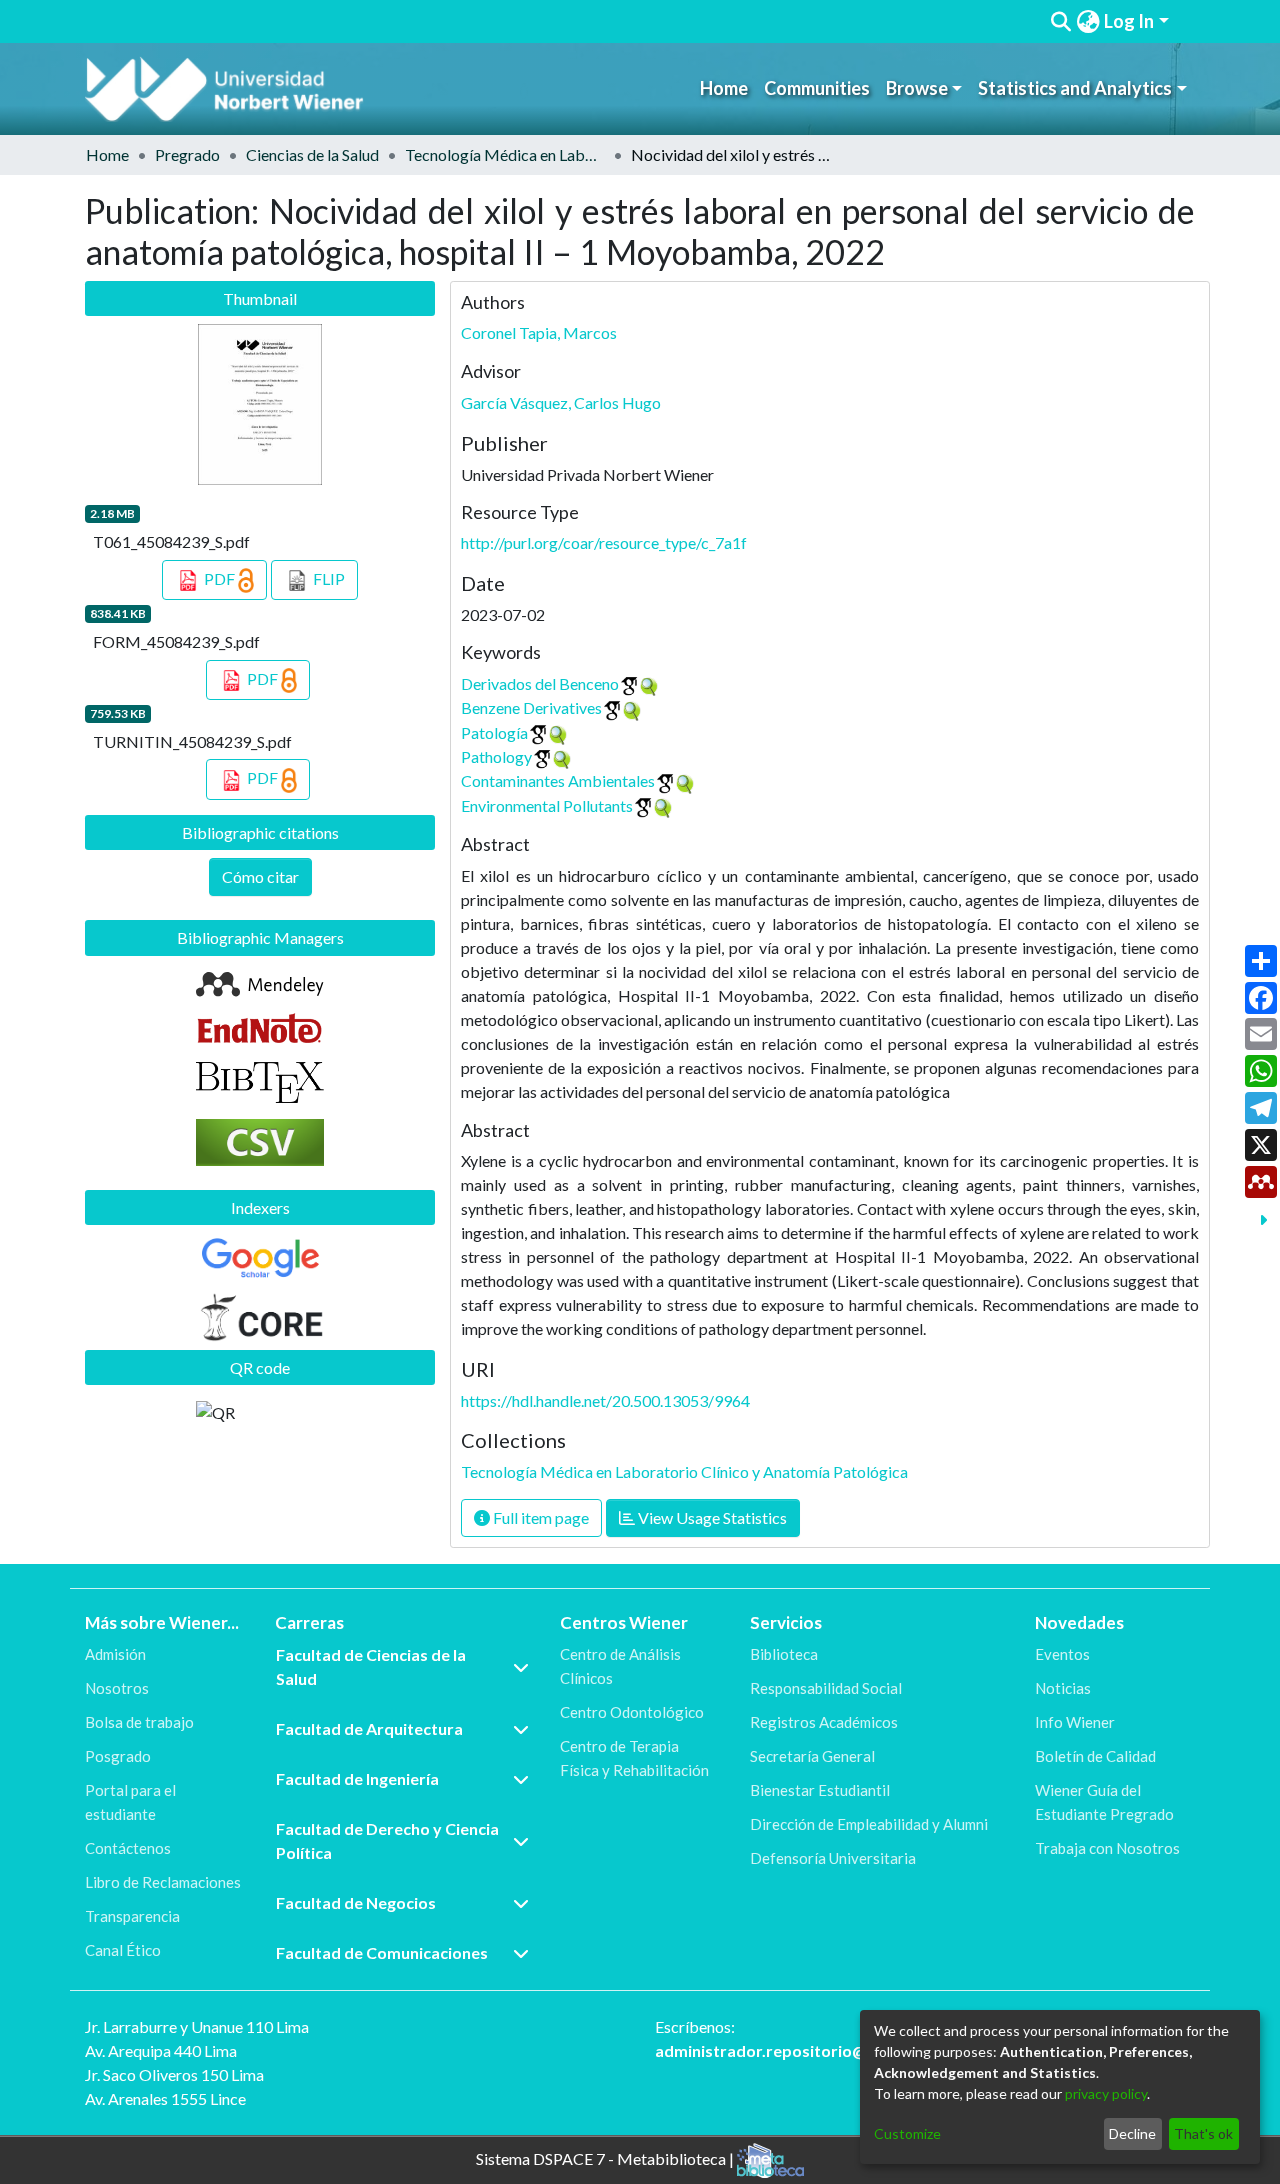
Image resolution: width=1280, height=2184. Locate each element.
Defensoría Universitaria (833, 1858)
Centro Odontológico (632, 1712)
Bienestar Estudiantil (820, 1790)
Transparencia (132, 1916)
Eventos (1062, 1654)
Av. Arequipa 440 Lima (161, 2050)
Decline (1132, 2133)
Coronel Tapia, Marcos (539, 332)
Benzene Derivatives (531, 707)
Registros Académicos (824, 1722)
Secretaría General (812, 1756)
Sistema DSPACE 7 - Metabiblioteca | (606, 2158)
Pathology (496, 756)
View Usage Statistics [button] (711, 1517)
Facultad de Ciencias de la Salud (371, 1666)
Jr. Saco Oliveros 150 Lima (174, 2074)
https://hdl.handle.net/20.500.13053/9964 (605, 1400)
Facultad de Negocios (356, 1902)
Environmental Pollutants (547, 805)
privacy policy (1106, 2093)
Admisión (115, 1654)
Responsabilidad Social (826, 1688)
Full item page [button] (539, 1517)
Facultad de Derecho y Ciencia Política (387, 1840)
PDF (219, 578)
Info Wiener (1075, 1722)
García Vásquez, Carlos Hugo (561, 402)
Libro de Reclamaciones (163, 1882)
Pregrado (187, 154)
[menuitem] (1088, 21)
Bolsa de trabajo (139, 1722)
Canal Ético (123, 1950)
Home (724, 88)
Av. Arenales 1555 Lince (165, 2098)
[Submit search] (1061, 22)
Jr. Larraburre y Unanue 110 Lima (197, 2026)
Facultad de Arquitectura (369, 1728)
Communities (817, 88)
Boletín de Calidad (1095, 1756)
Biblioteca (784, 1654)
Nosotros (117, 1688)
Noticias (1063, 1688)
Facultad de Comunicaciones (382, 1952)
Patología (494, 732)
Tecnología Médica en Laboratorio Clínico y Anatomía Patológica (505, 154)
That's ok (1203, 2133)
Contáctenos (128, 1848)
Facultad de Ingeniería (357, 1778)
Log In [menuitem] (1129, 21)
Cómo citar (260, 876)
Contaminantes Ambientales (558, 780)
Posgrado (118, 1756)
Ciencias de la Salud (312, 154)
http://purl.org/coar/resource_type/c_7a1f (604, 542)
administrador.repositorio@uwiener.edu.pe (817, 2050)
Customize (907, 2133)
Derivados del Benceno (540, 683)
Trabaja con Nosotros (1107, 1848)
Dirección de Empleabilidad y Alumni (869, 1824)
